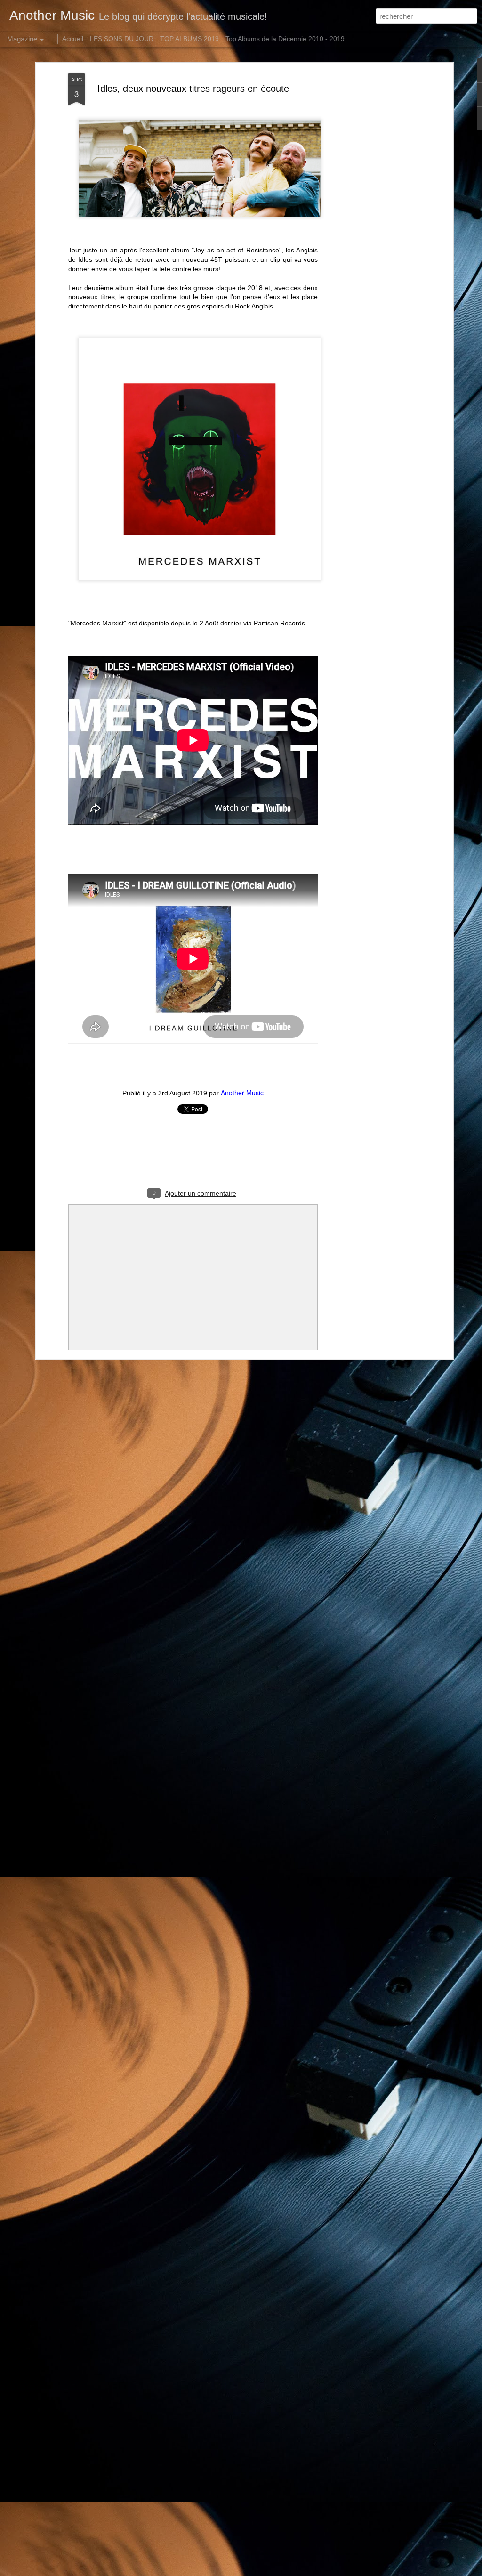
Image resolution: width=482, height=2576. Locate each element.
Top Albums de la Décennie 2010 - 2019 (285, 39)
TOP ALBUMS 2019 (189, 39)
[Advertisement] (370, 222)
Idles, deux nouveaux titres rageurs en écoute (193, 89)
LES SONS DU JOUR (122, 39)
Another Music (242, 1093)
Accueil (73, 39)
